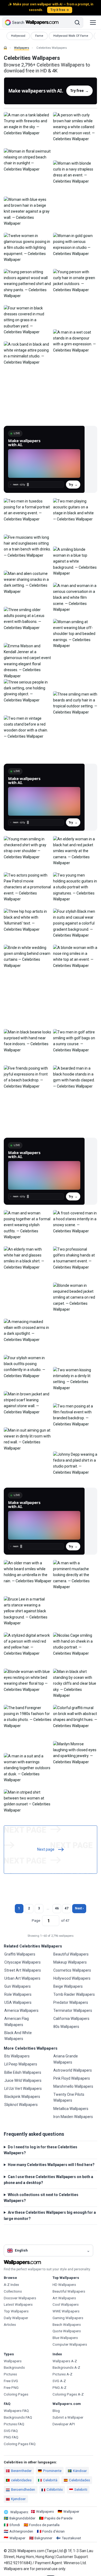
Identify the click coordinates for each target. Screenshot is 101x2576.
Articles (10, 2325)
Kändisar (80, 2471)
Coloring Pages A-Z (68, 2394)
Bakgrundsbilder (22, 2518)
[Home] (5, 48)
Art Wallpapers (64, 2298)
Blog (56, 2411)
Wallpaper (71, 2512)
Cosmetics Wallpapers (72, 1970)
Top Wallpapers (16, 2311)
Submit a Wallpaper (68, 2417)
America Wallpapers (21, 2010)
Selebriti (81, 2490)
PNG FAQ (11, 2437)
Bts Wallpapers (17, 2056)
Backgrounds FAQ (18, 2417)
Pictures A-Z (62, 2374)
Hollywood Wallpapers (72, 1978)
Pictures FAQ (14, 2424)
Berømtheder (21, 2471)
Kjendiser (18, 2499)
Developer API (64, 2424)
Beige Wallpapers (68, 1986)
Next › (79, 1908)
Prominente (52, 2471)
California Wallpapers (71, 2019)
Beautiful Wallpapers (71, 1954)
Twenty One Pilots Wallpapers (69, 2097)
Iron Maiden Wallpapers (73, 2117)
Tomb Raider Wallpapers (74, 1994)
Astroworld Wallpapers (73, 2070)
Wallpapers (22, 48)
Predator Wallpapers (71, 2002)
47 (67, 1908)
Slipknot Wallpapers (21, 2105)
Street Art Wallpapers (23, 1970)
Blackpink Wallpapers (22, 2097)
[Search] (77, 23)
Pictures (10, 2374)
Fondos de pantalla (44, 2525)
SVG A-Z (59, 2381)
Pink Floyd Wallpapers (72, 2078)
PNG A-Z (60, 2388)
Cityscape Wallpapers (22, 1962)
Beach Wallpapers (67, 2325)
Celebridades (79, 2480)
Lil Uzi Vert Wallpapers (23, 2089)
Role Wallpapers (18, 1994)
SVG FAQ (11, 2431)
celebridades (21, 2480)
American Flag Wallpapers (17, 2021)
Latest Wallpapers (18, 2305)
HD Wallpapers (64, 2285)
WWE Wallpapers (66, 2311)
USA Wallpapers (18, 2002)
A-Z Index (11, 2285)
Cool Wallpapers (66, 2305)
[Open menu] (93, 23)
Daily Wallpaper (16, 2318)
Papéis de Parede (58, 2518)
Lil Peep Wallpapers (21, 2064)
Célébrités (55, 2490)
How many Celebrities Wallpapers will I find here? (51, 2165)
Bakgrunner (43, 2538)
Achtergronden (21, 2531)
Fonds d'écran (53, 2531)
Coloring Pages (16, 2394)
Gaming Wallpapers (68, 2318)
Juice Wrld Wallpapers (23, 2080)
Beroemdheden (23, 2490)
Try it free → (60, 10)
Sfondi (15, 2525)
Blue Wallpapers (65, 2338)
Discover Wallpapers (20, 2298)
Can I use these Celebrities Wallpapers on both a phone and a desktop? (48, 2180)
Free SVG (11, 2381)
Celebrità (50, 2480)
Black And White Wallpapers (18, 2036)
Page (36, 1921)
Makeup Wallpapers (70, 1962)
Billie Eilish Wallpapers (23, 2072)
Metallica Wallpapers (71, 2109)
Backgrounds (14, 2368)
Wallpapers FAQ (16, 2411)
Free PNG (11, 2388)
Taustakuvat (71, 2538)
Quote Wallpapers (67, 2331)
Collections (13, 2291)
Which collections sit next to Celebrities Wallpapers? (41, 2198)
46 (57, 1908)
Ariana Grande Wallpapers (66, 2059)
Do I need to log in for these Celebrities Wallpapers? (41, 2150)
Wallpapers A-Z (65, 2361)
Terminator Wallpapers (73, 2010)
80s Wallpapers (66, 2027)
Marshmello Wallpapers (73, 2086)
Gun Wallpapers (18, 1986)
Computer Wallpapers (70, 2344)
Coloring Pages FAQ (20, 2444)
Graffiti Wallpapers (20, 1954)
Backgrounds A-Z (66, 2368)
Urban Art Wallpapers (22, 1978)
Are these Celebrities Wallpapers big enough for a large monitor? (50, 2215)
